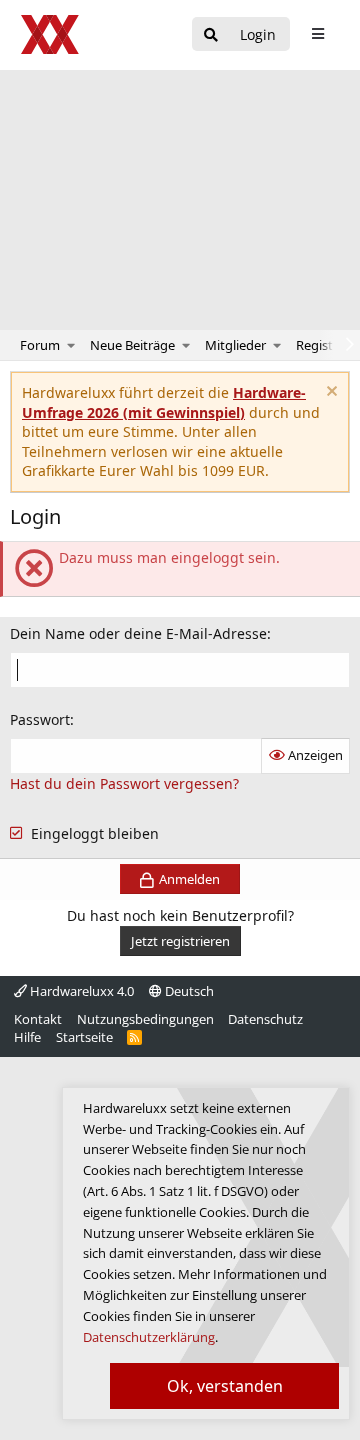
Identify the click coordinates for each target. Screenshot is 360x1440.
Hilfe (27, 1037)
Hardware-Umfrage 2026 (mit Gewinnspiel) (164, 402)
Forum (40, 345)
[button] (71, 345)
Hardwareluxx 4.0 (80, 991)
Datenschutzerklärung (149, 1337)
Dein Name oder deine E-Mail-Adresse (138, 633)
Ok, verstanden (225, 1386)
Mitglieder (235, 345)
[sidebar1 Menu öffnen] (317, 34)
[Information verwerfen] (329, 393)
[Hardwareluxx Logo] (51, 34)
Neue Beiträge (132, 345)
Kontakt (38, 1019)
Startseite (84, 1037)
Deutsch (188, 991)
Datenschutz (265, 1019)
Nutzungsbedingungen (145, 1019)
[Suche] (211, 35)
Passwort (40, 719)
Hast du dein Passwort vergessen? (124, 783)
